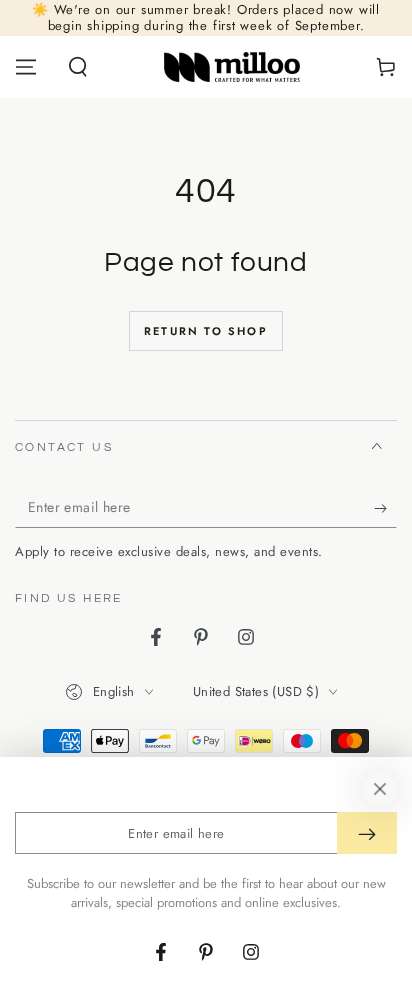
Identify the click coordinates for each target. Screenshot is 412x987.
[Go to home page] (232, 67)
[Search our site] (78, 67)
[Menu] (26, 67)
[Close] (380, 789)
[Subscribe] (385, 508)
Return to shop (206, 331)
